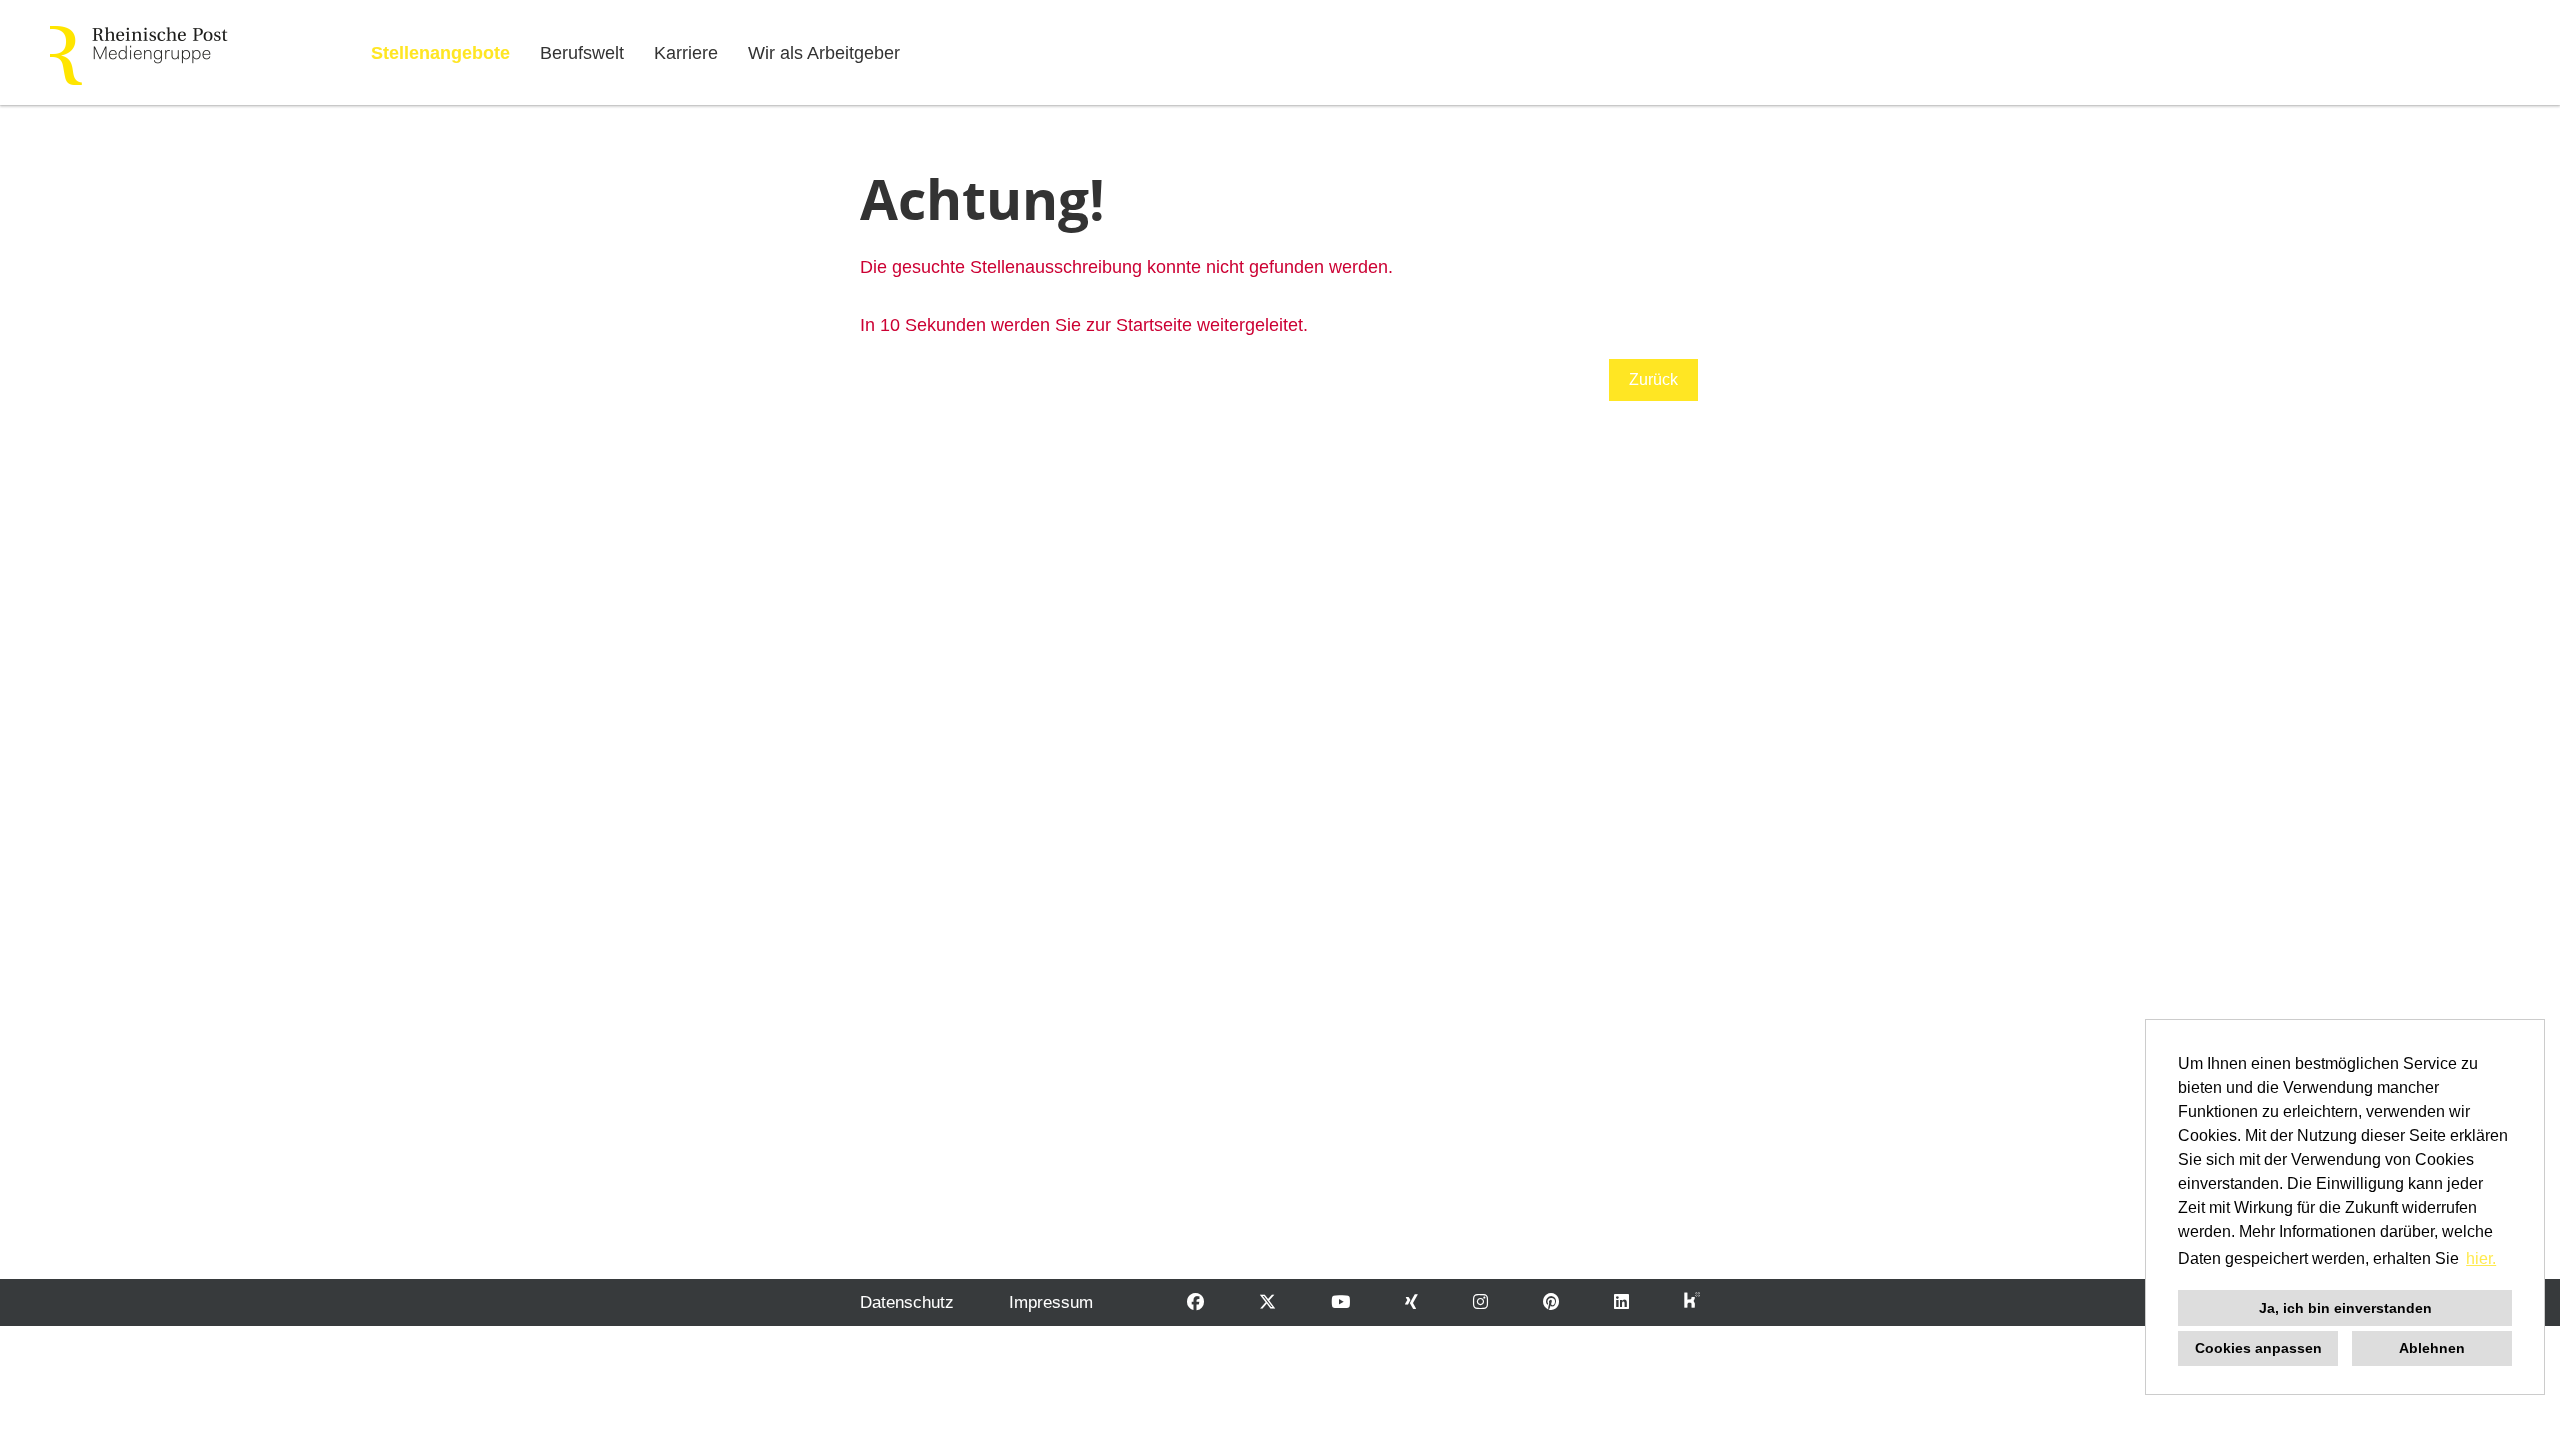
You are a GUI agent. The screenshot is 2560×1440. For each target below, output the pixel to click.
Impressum (1051, 1302)
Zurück (1653, 379)
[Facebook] (1195, 1302)
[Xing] (1411, 1302)
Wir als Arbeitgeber (824, 53)
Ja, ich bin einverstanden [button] (2345, 1308)
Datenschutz (907, 1302)
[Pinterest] (1551, 1302)
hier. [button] (2481, 1258)
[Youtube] (1340, 1302)
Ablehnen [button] (2432, 1348)
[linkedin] (1621, 1302)
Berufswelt (582, 53)
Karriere (686, 53)
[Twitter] (1267, 1302)
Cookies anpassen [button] (2258, 1348)
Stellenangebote (440, 53)
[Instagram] (1480, 1302)
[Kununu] (1692, 1302)
